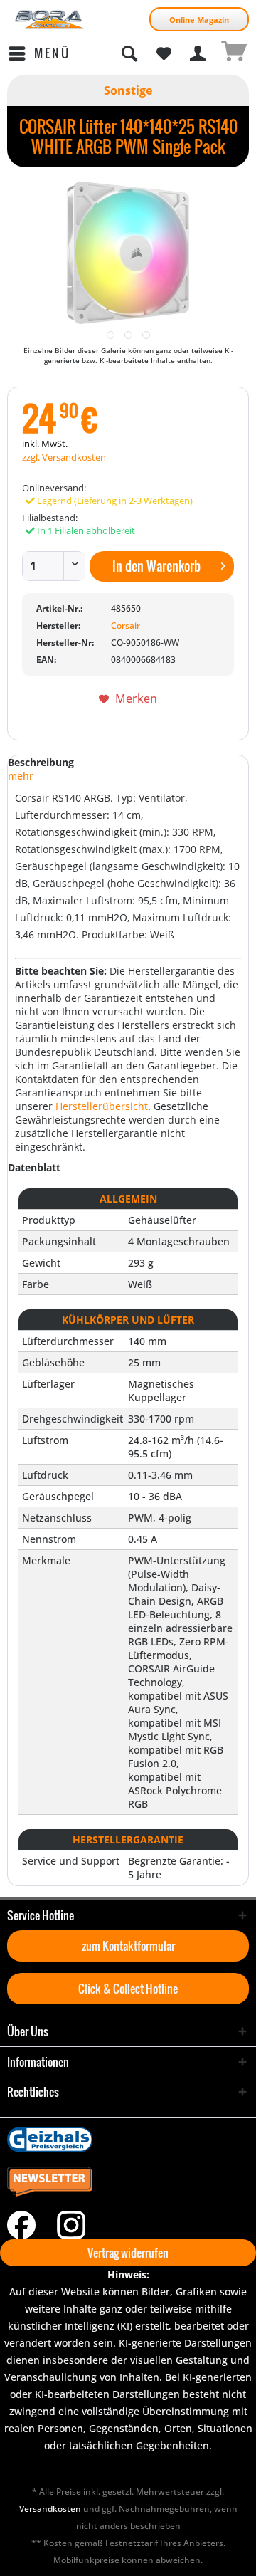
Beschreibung (41, 762)
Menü (52, 53)
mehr (21, 776)
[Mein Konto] (198, 53)
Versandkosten (50, 2509)
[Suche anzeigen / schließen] (129, 53)
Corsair (126, 625)
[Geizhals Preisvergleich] (128, 2140)
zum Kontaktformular (128, 1946)
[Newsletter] (128, 2182)
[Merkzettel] (164, 53)
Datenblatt (34, 1167)
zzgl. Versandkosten (64, 457)
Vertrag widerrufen (128, 2253)
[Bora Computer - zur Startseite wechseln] (50, 20)
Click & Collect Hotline (128, 1989)
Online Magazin (199, 20)
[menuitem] (39, 53)
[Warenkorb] (233, 53)
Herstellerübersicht (102, 1106)
